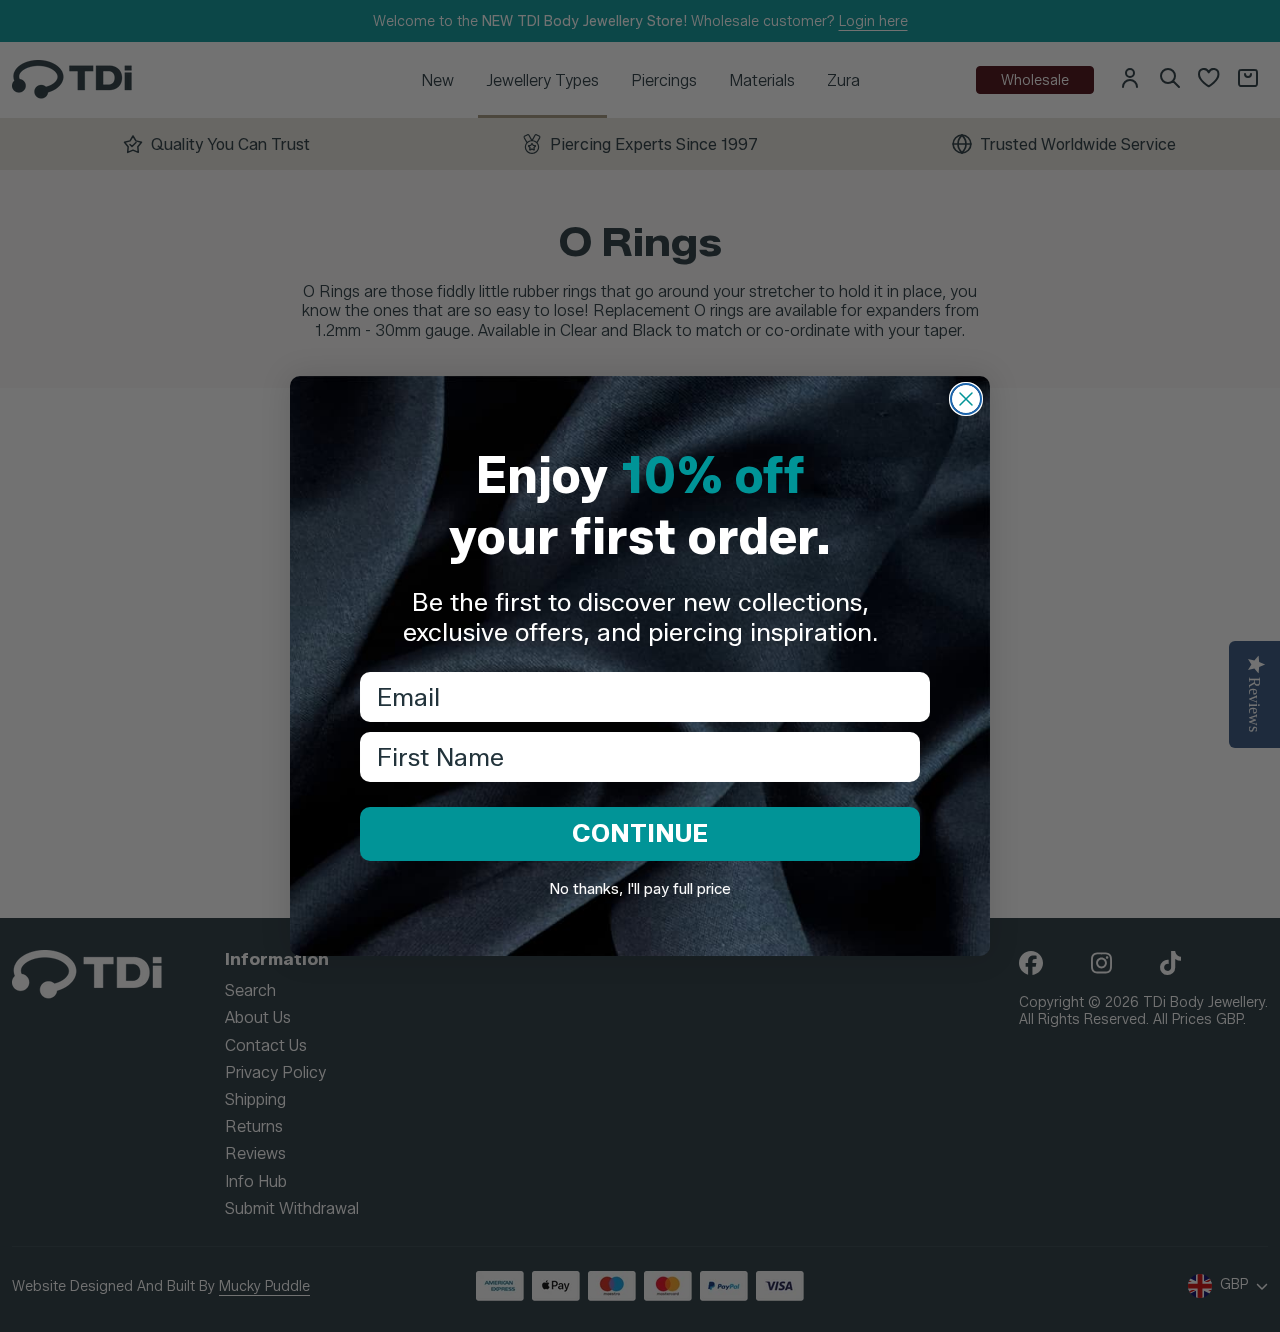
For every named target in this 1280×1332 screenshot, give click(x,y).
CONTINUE (640, 833)
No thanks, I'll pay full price (640, 889)
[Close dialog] (966, 399)
